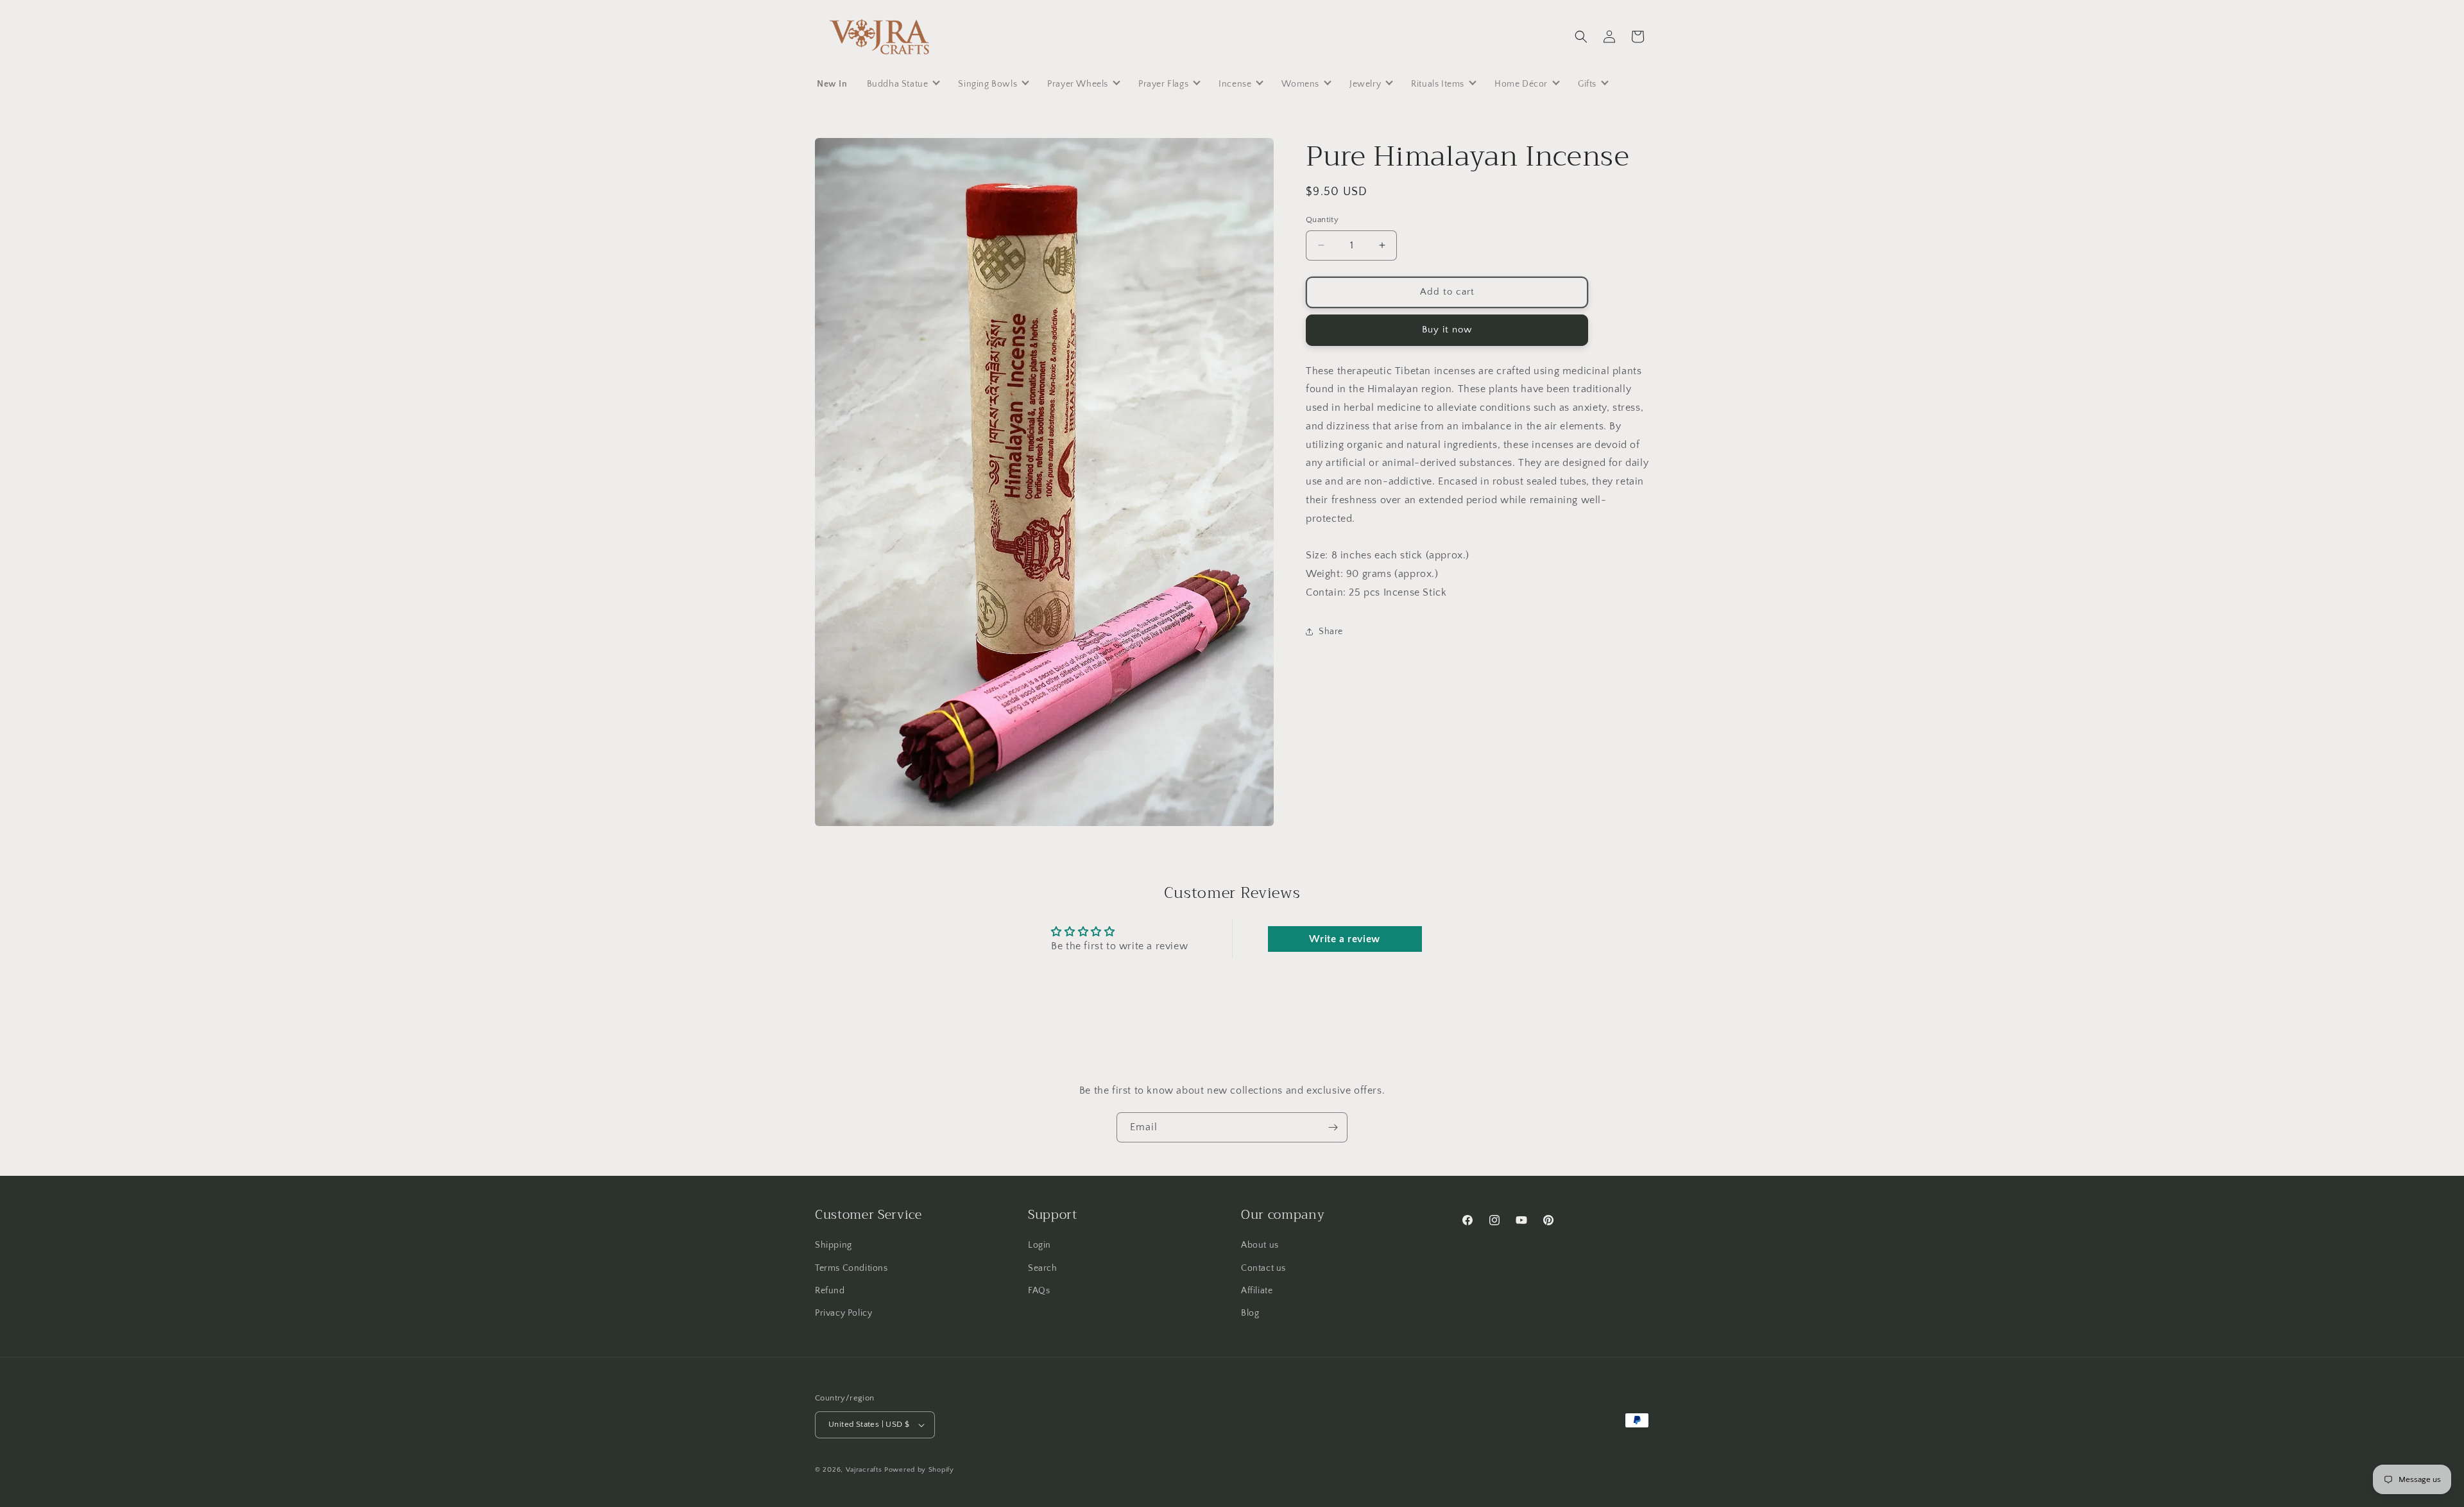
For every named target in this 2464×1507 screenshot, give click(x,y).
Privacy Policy (843, 1313)
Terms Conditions (851, 1268)
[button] (1581, 37)
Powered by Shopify (919, 1470)
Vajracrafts (864, 1470)
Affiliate (1257, 1291)
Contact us (1263, 1268)
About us (1260, 1246)
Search (1043, 1268)
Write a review (1344, 939)
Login (1039, 1246)
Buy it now (1447, 330)
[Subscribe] (1333, 1127)
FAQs (1039, 1291)
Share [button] (1331, 632)
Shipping (834, 1246)
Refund (830, 1291)
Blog (1250, 1313)
